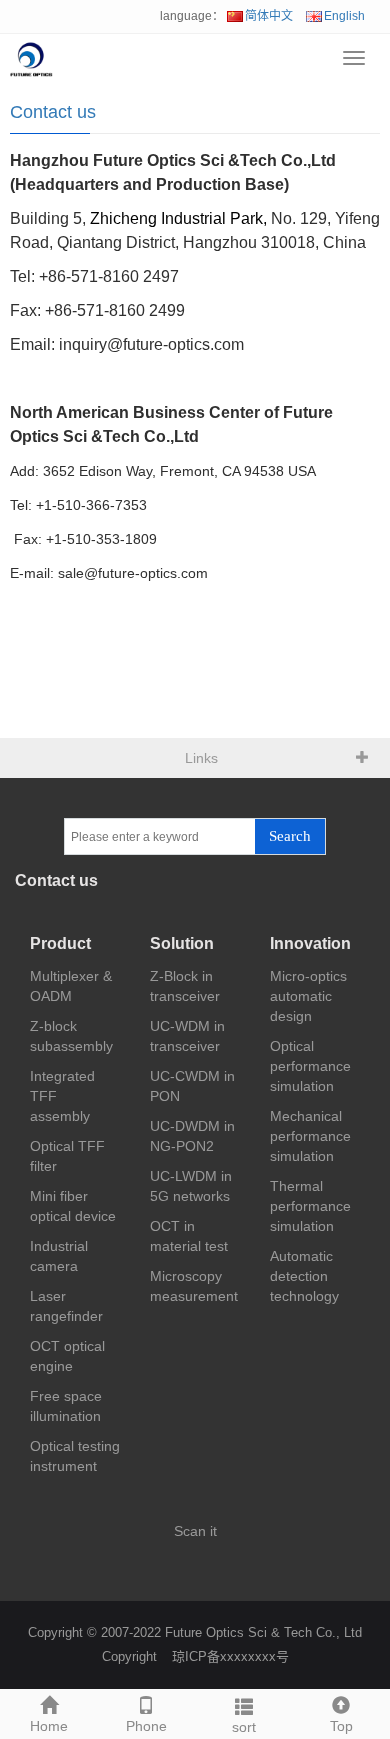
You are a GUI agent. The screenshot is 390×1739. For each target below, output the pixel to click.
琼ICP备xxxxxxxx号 (230, 1656)
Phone (146, 1726)
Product (60, 943)
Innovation (310, 943)
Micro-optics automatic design (308, 996)
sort (244, 1727)
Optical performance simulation (310, 1066)
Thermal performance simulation (310, 1206)
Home (49, 1726)
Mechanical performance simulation (310, 1136)
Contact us (53, 112)
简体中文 (269, 16)
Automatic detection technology (304, 1276)
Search (290, 836)
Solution (182, 943)
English (344, 16)
